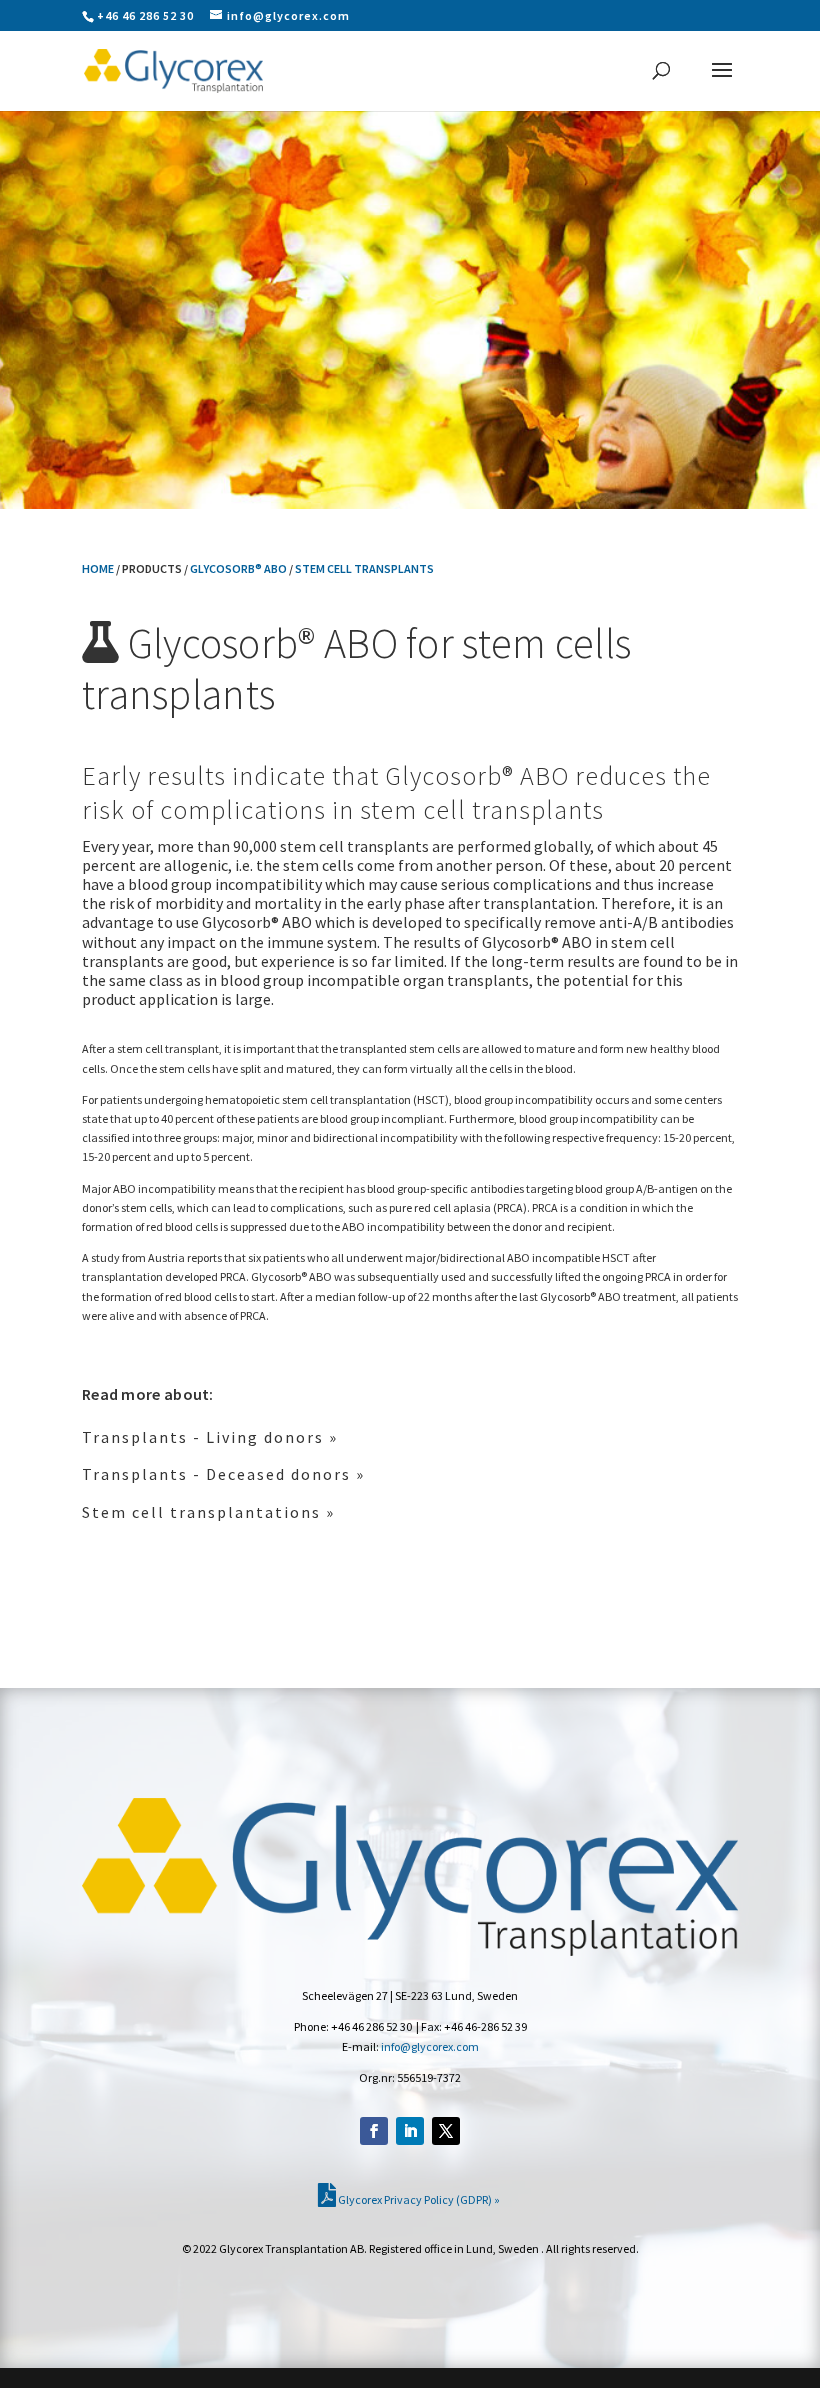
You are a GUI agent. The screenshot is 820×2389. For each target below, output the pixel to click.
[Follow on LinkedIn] (410, 2131)
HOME (98, 568)
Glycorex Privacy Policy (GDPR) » (418, 2199)
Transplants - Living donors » (210, 1437)
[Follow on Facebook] (374, 2131)
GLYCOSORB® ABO (238, 568)
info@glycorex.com (430, 2046)
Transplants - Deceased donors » (223, 1474)
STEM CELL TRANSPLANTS (364, 568)
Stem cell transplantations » (208, 1512)
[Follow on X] (446, 2131)
